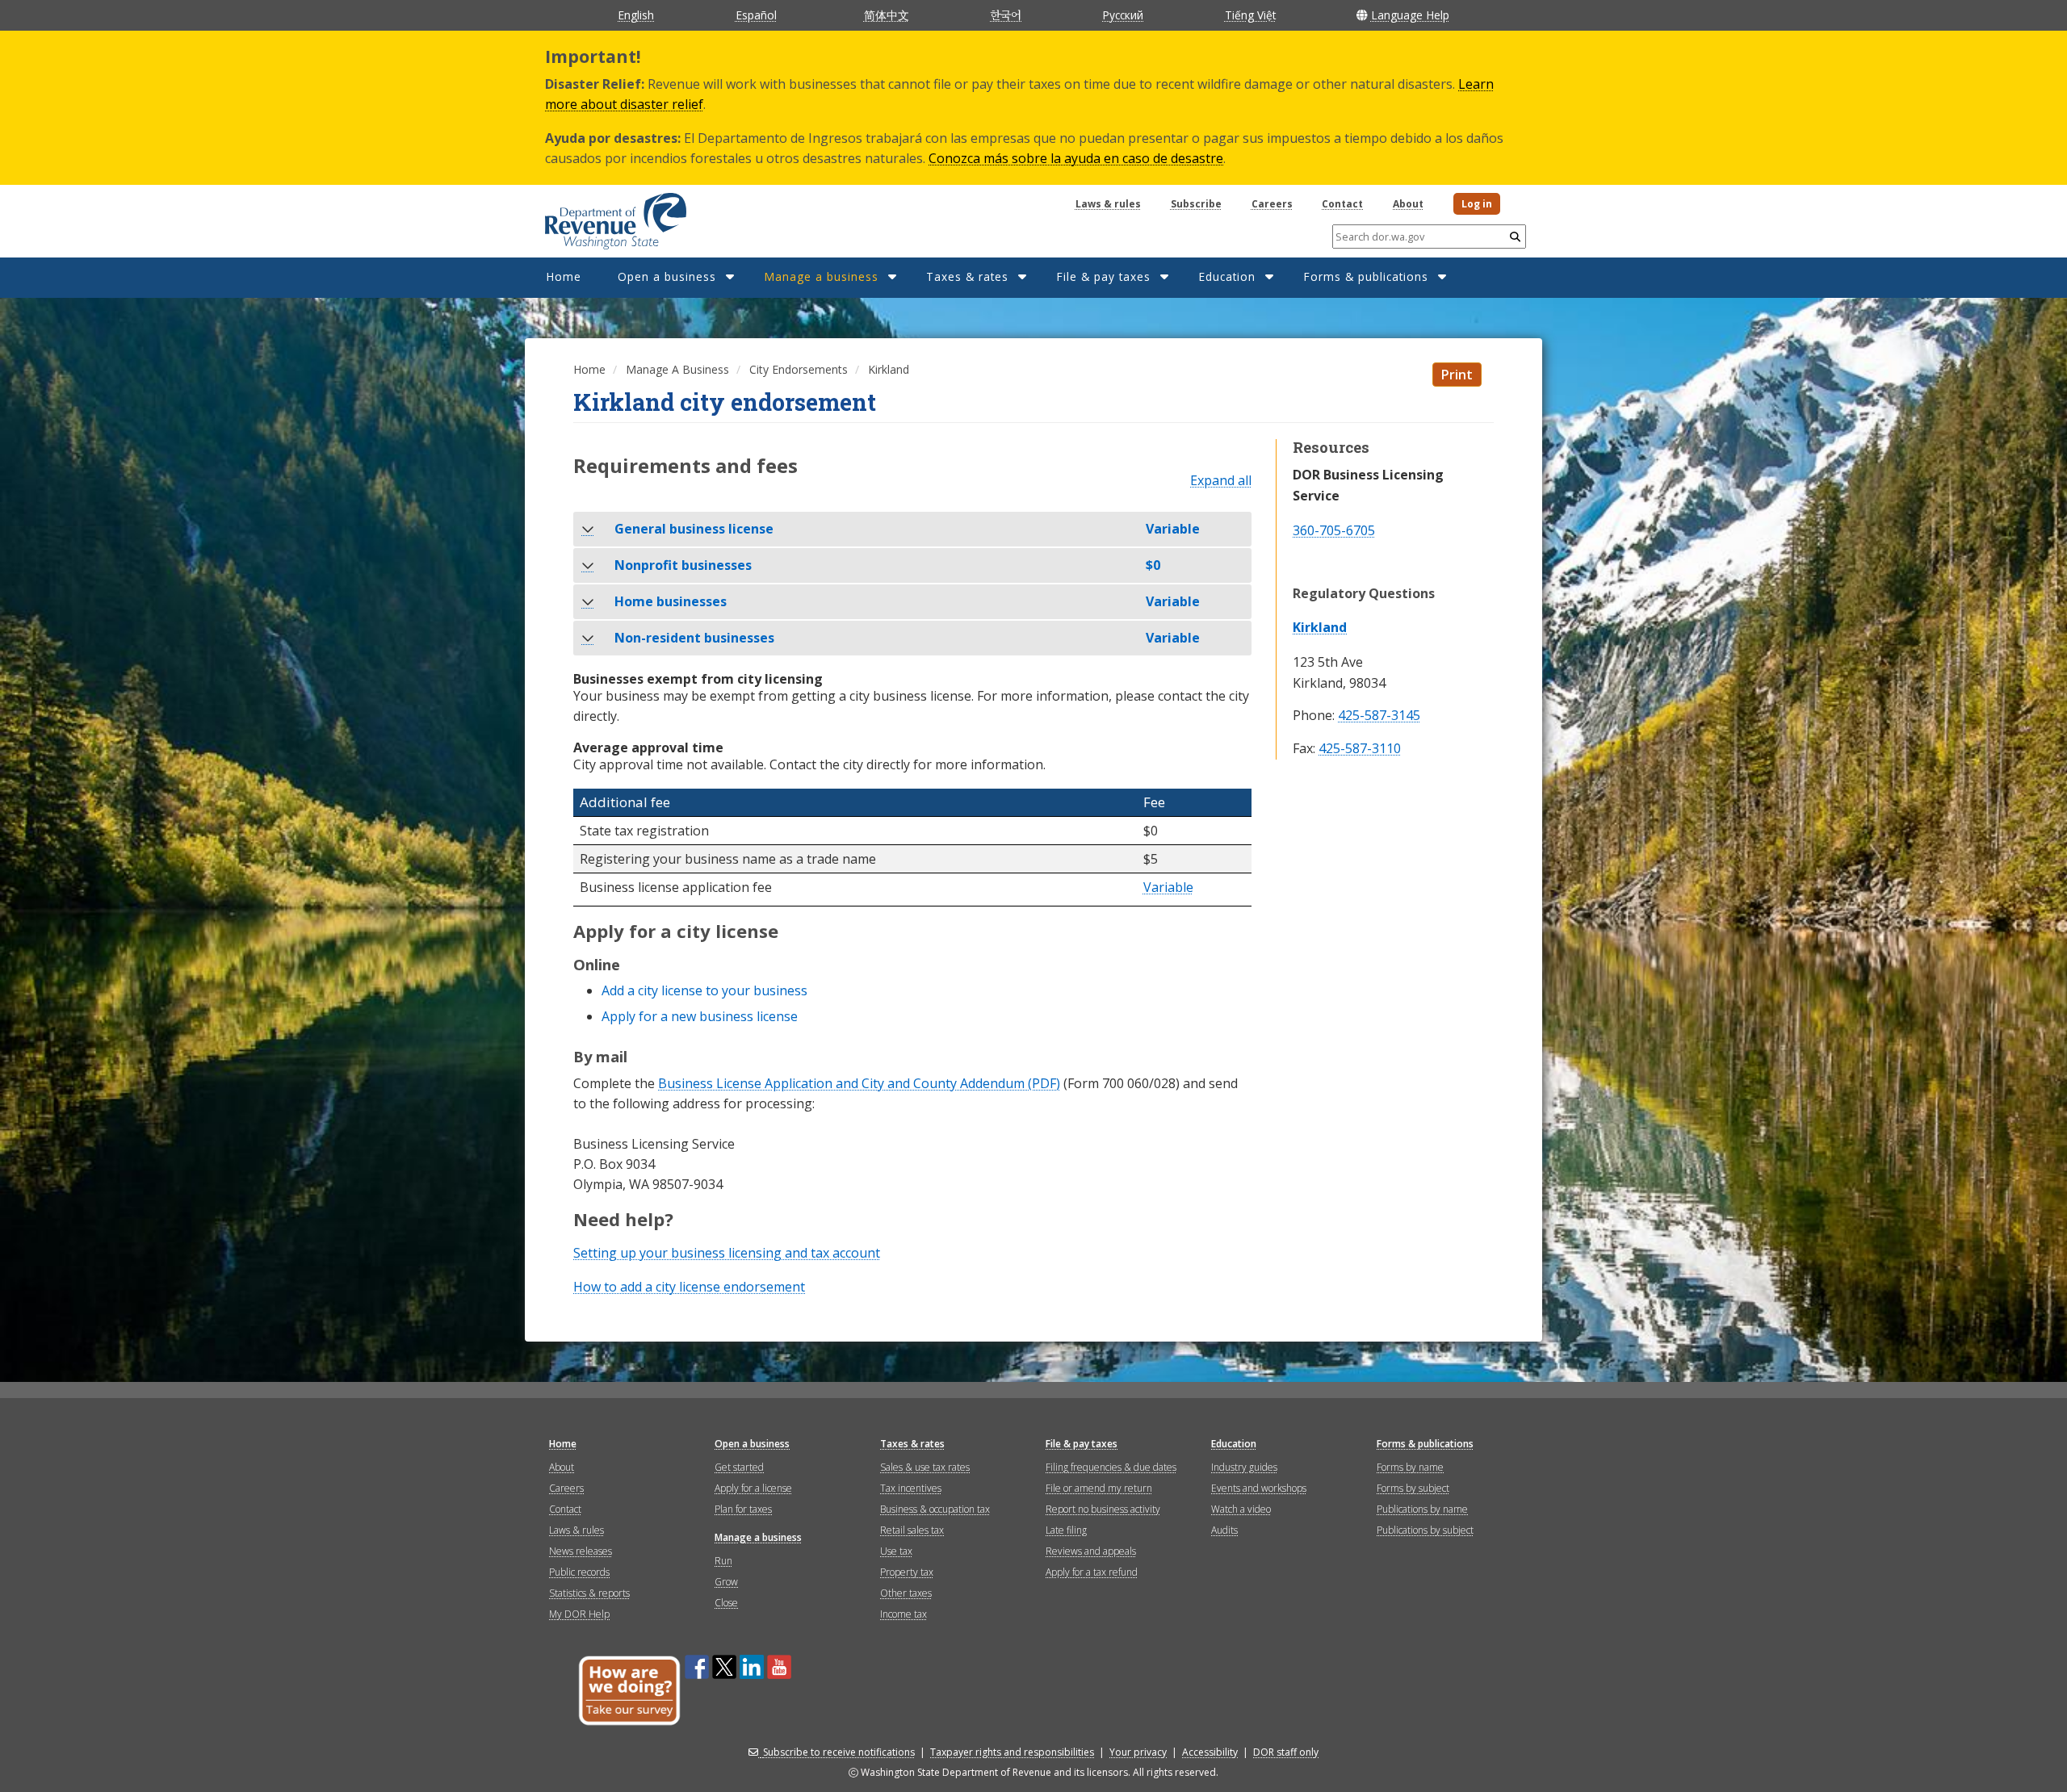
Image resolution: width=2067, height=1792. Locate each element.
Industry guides (1244, 1467)
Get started (739, 1467)
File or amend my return (1099, 1488)
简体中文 (887, 15)
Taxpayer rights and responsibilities (1012, 1752)
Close (726, 1603)
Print (1457, 375)
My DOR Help (579, 1614)
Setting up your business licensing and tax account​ (727, 1253)
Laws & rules (1108, 204)
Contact (1342, 204)
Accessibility (1210, 1752)
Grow (726, 1582)
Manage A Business (677, 369)
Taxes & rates (967, 276)
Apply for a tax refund (1092, 1572)
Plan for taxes (743, 1509)
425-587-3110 (1360, 749)
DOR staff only (1286, 1752)
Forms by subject (1413, 1488)
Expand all (1221, 481)
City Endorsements (799, 369)
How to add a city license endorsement (689, 1287)
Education (1227, 276)
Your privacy (1138, 1752)
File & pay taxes (1103, 276)
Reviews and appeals (1091, 1551)
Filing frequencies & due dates (1111, 1467)
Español (756, 15)
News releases (581, 1551)
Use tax (896, 1551)
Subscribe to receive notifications (839, 1752)
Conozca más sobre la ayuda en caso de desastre (1076, 158)
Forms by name (1410, 1467)
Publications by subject (1425, 1530)
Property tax (907, 1572)
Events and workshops (1259, 1488)
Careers (1272, 204)
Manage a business (821, 276)
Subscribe (1196, 204)
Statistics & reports (589, 1593)
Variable (1168, 888)
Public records (579, 1572)
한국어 (1006, 15)
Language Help (1410, 15)
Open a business (667, 276)
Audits (1224, 1530)
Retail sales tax (912, 1530)
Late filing (1066, 1530)
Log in (1477, 204)
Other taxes (906, 1593)
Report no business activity (1103, 1509)
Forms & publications (1366, 276)
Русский (1123, 15)
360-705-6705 (1334, 530)
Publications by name (1422, 1509)
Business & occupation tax (935, 1509)
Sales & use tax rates (925, 1467)
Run (723, 1561)
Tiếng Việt (1250, 15)
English (636, 15)
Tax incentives (911, 1488)
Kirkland (1320, 627)
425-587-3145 (1379, 716)
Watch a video (1241, 1509)
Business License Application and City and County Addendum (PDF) (859, 1083)
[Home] (595, 216)
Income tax (904, 1614)
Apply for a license (753, 1488)
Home (564, 276)
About (1408, 204)
